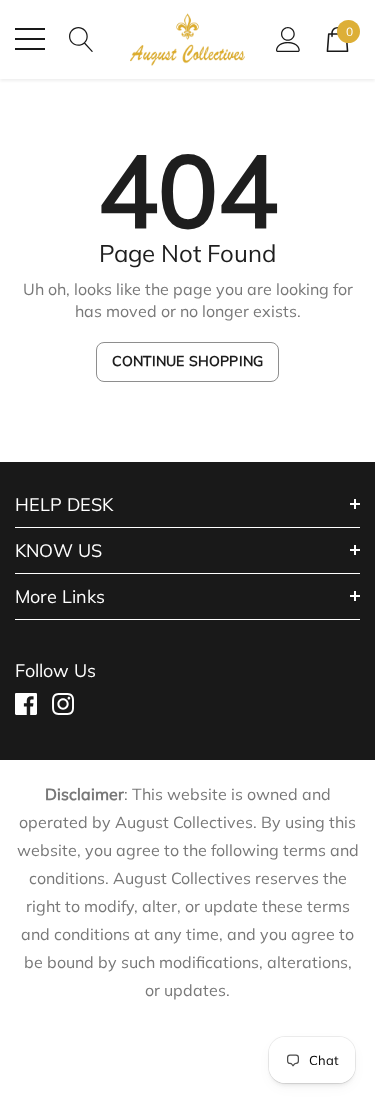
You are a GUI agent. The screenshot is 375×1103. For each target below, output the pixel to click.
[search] (81, 38)
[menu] (30, 39)
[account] (288, 38)
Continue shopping (187, 361)
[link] (33, 704)
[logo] (187, 39)
